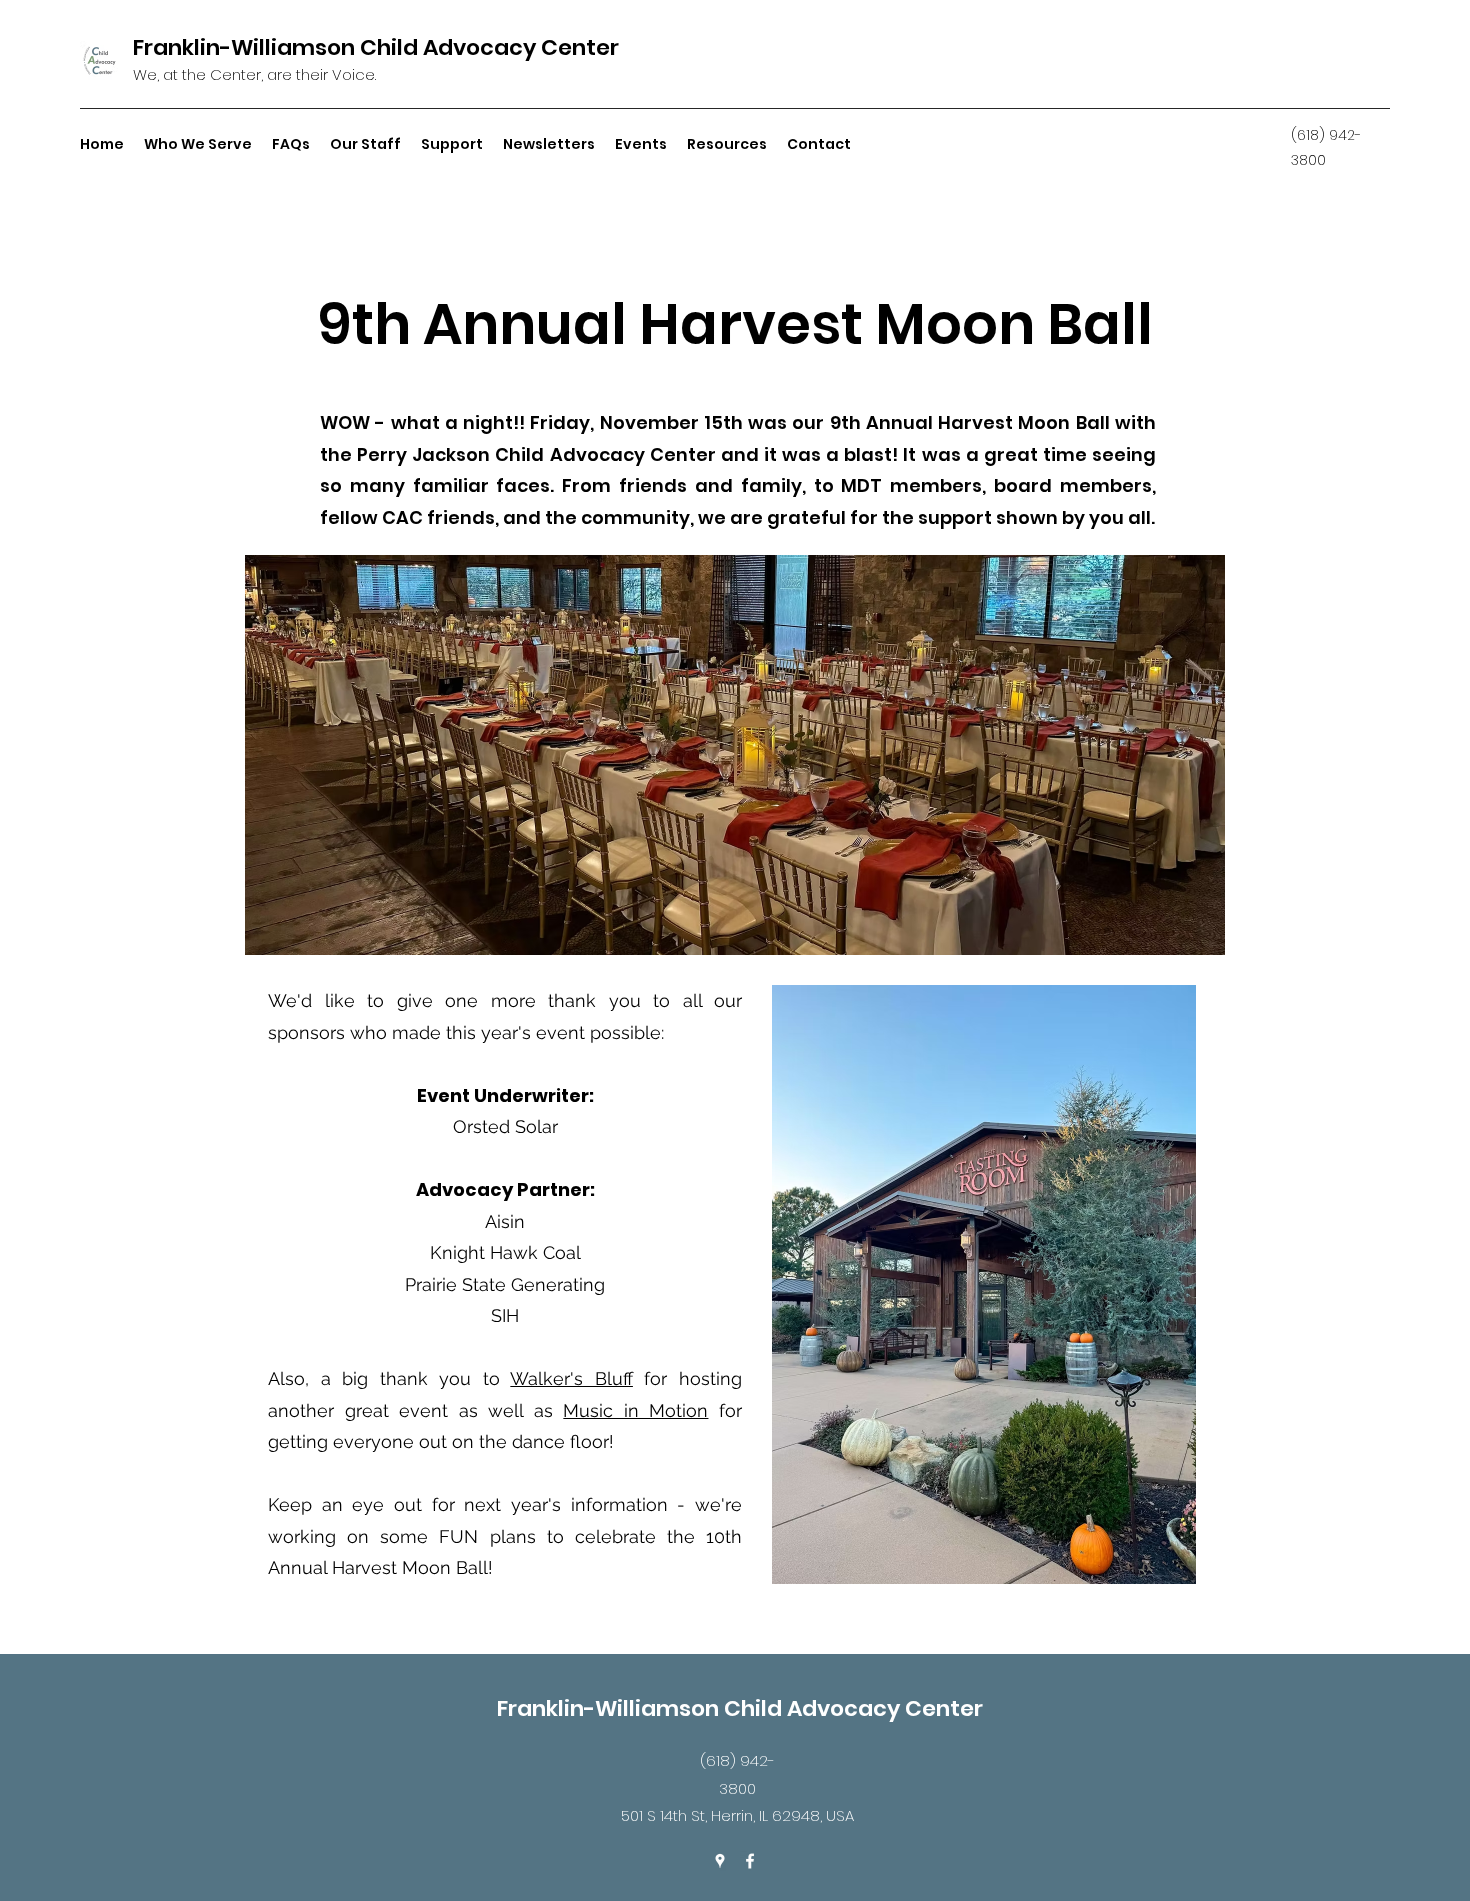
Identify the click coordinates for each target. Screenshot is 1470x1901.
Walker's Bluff (571, 1378)
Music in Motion (635, 1410)
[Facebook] (750, 1861)
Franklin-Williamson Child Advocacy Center (376, 47)
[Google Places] (720, 1861)
